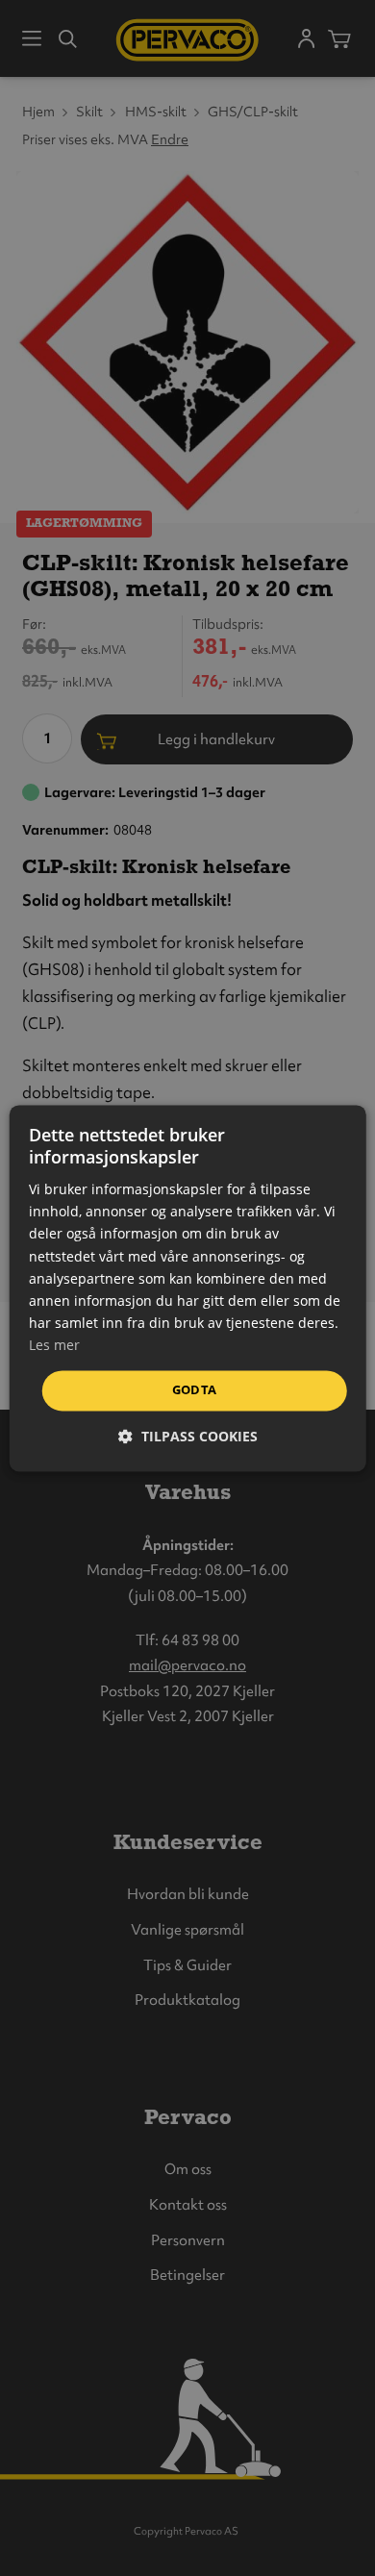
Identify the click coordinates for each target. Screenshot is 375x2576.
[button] (188, 1436)
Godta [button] (195, 1389)
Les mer (54, 1345)
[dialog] (188, 1288)
